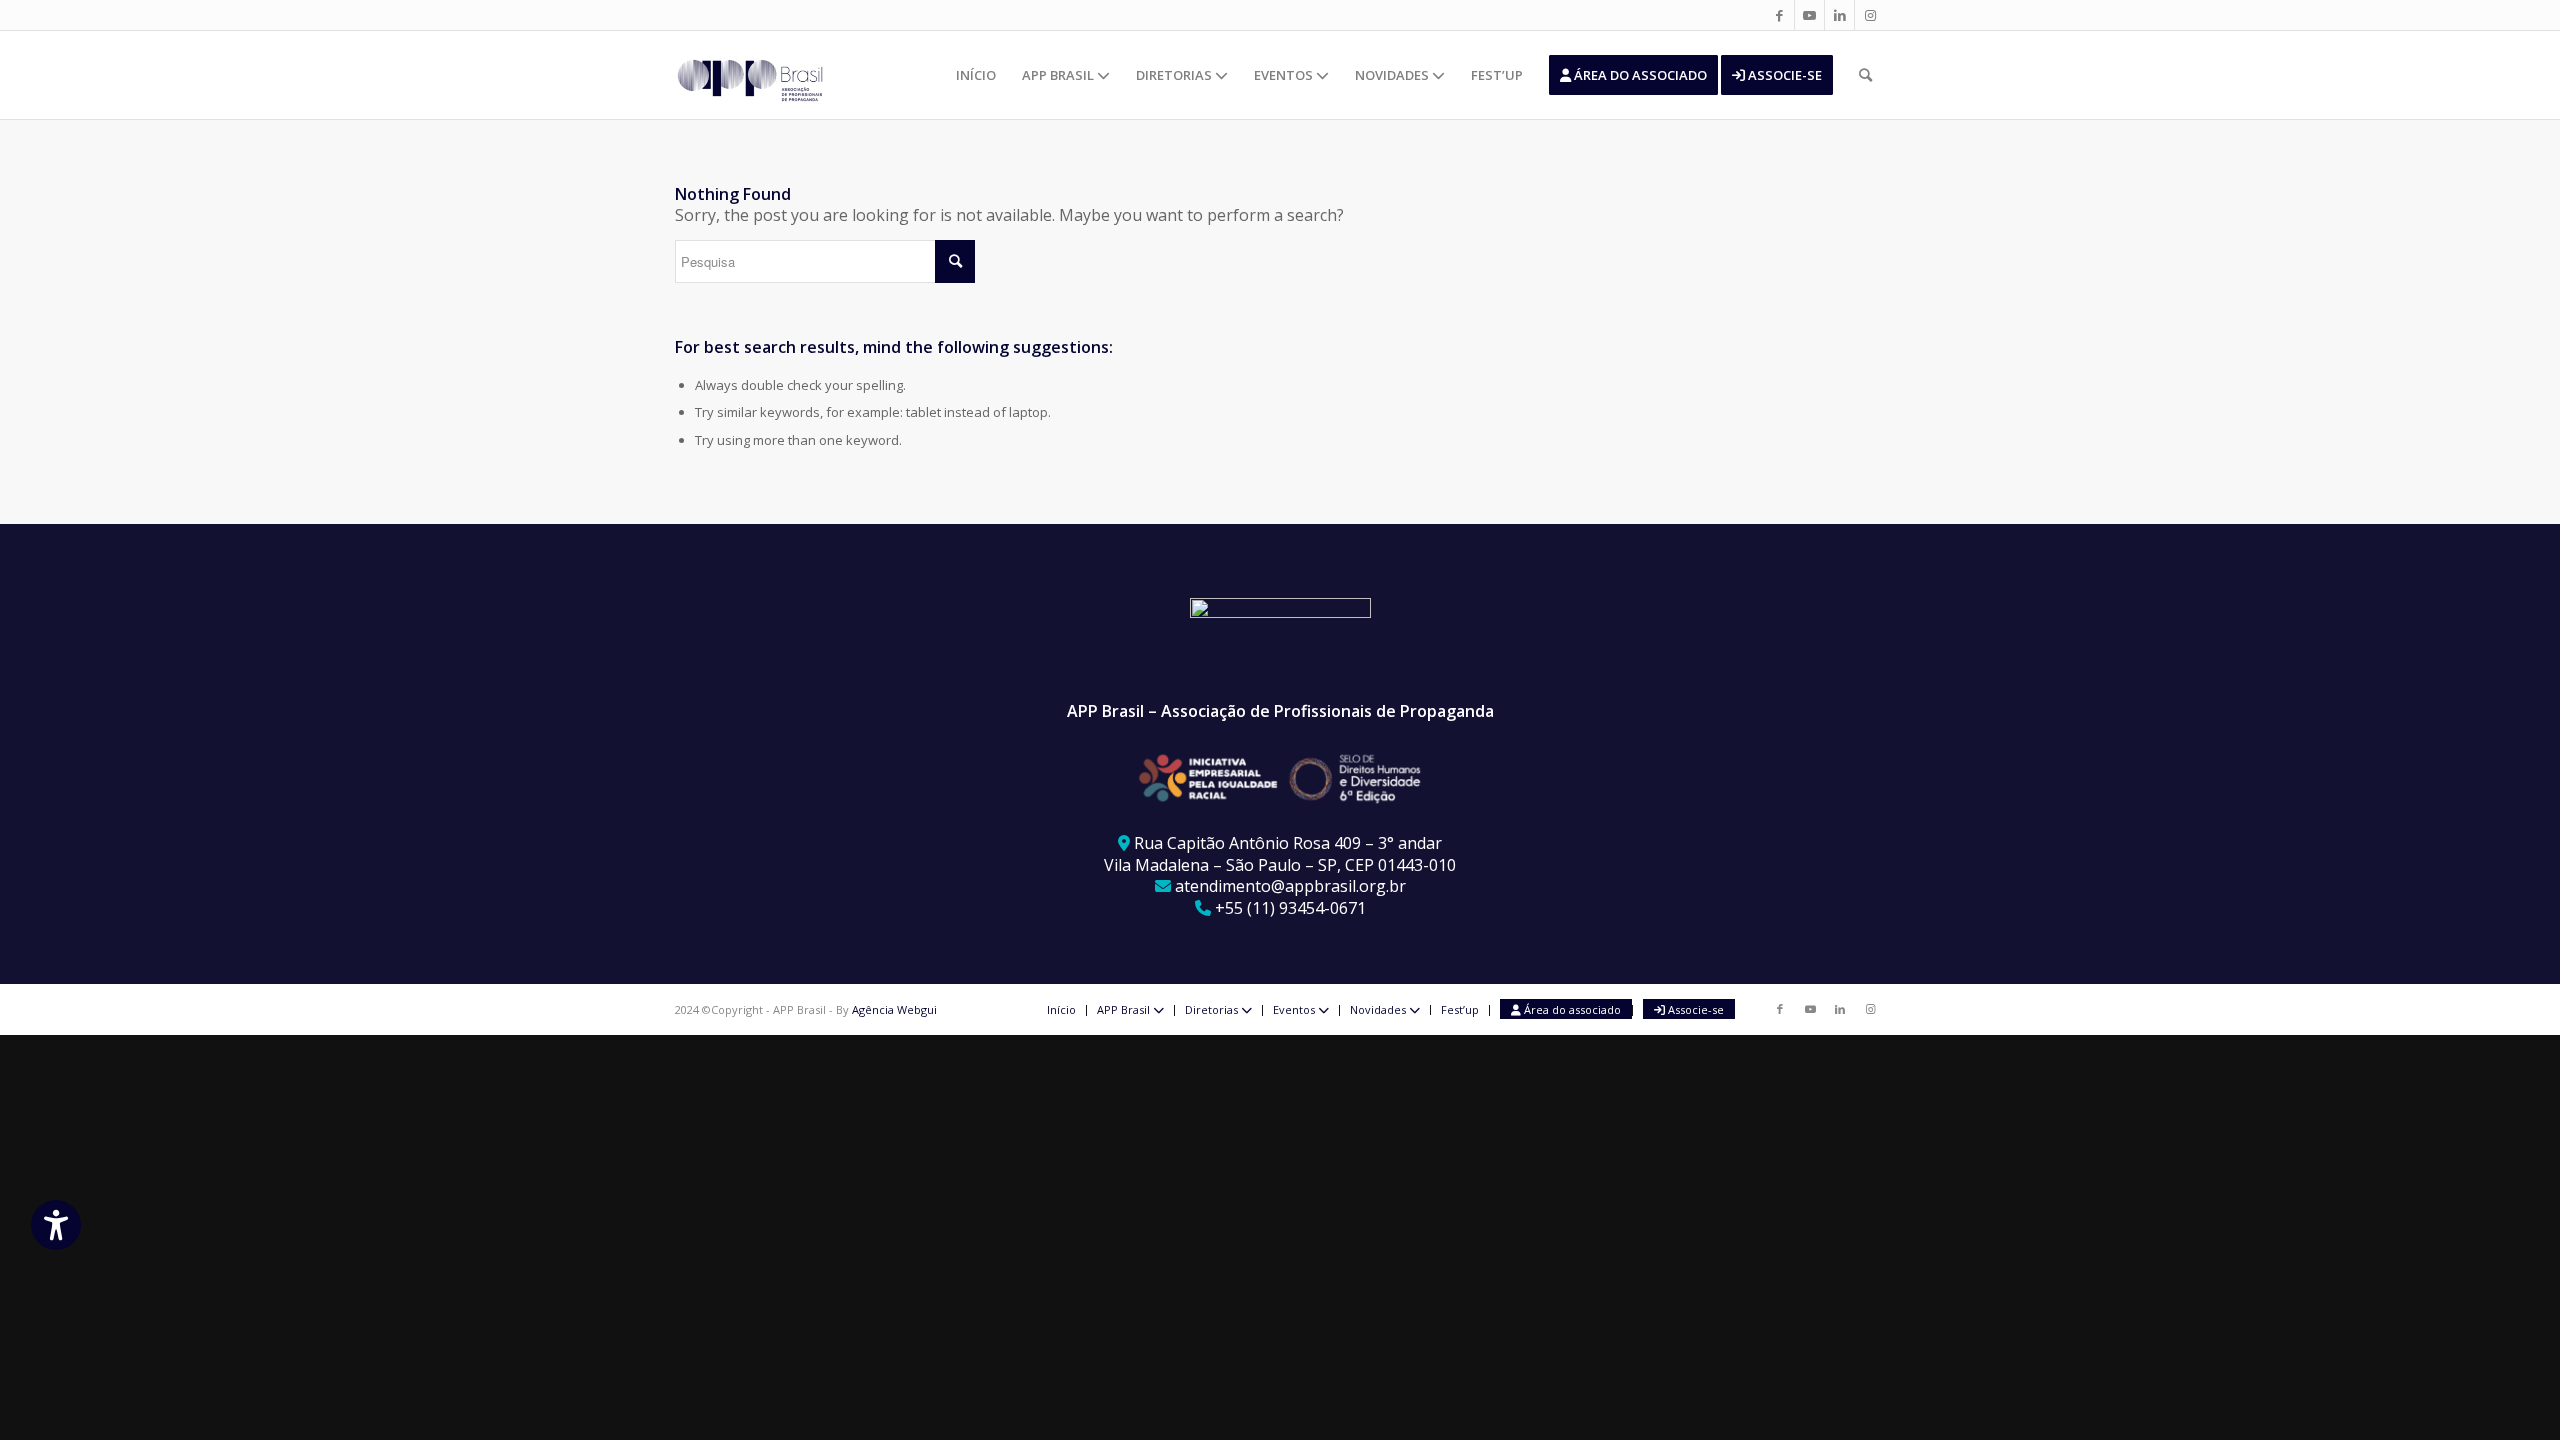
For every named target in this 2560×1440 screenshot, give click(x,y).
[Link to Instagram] (1870, 15)
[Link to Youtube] (1809, 15)
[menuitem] (976, 75)
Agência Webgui (894, 1009)
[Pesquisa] (1865, 75)
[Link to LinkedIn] (1839, 15)
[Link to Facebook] (1779, 15)
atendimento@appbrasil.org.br (1290, 886)
